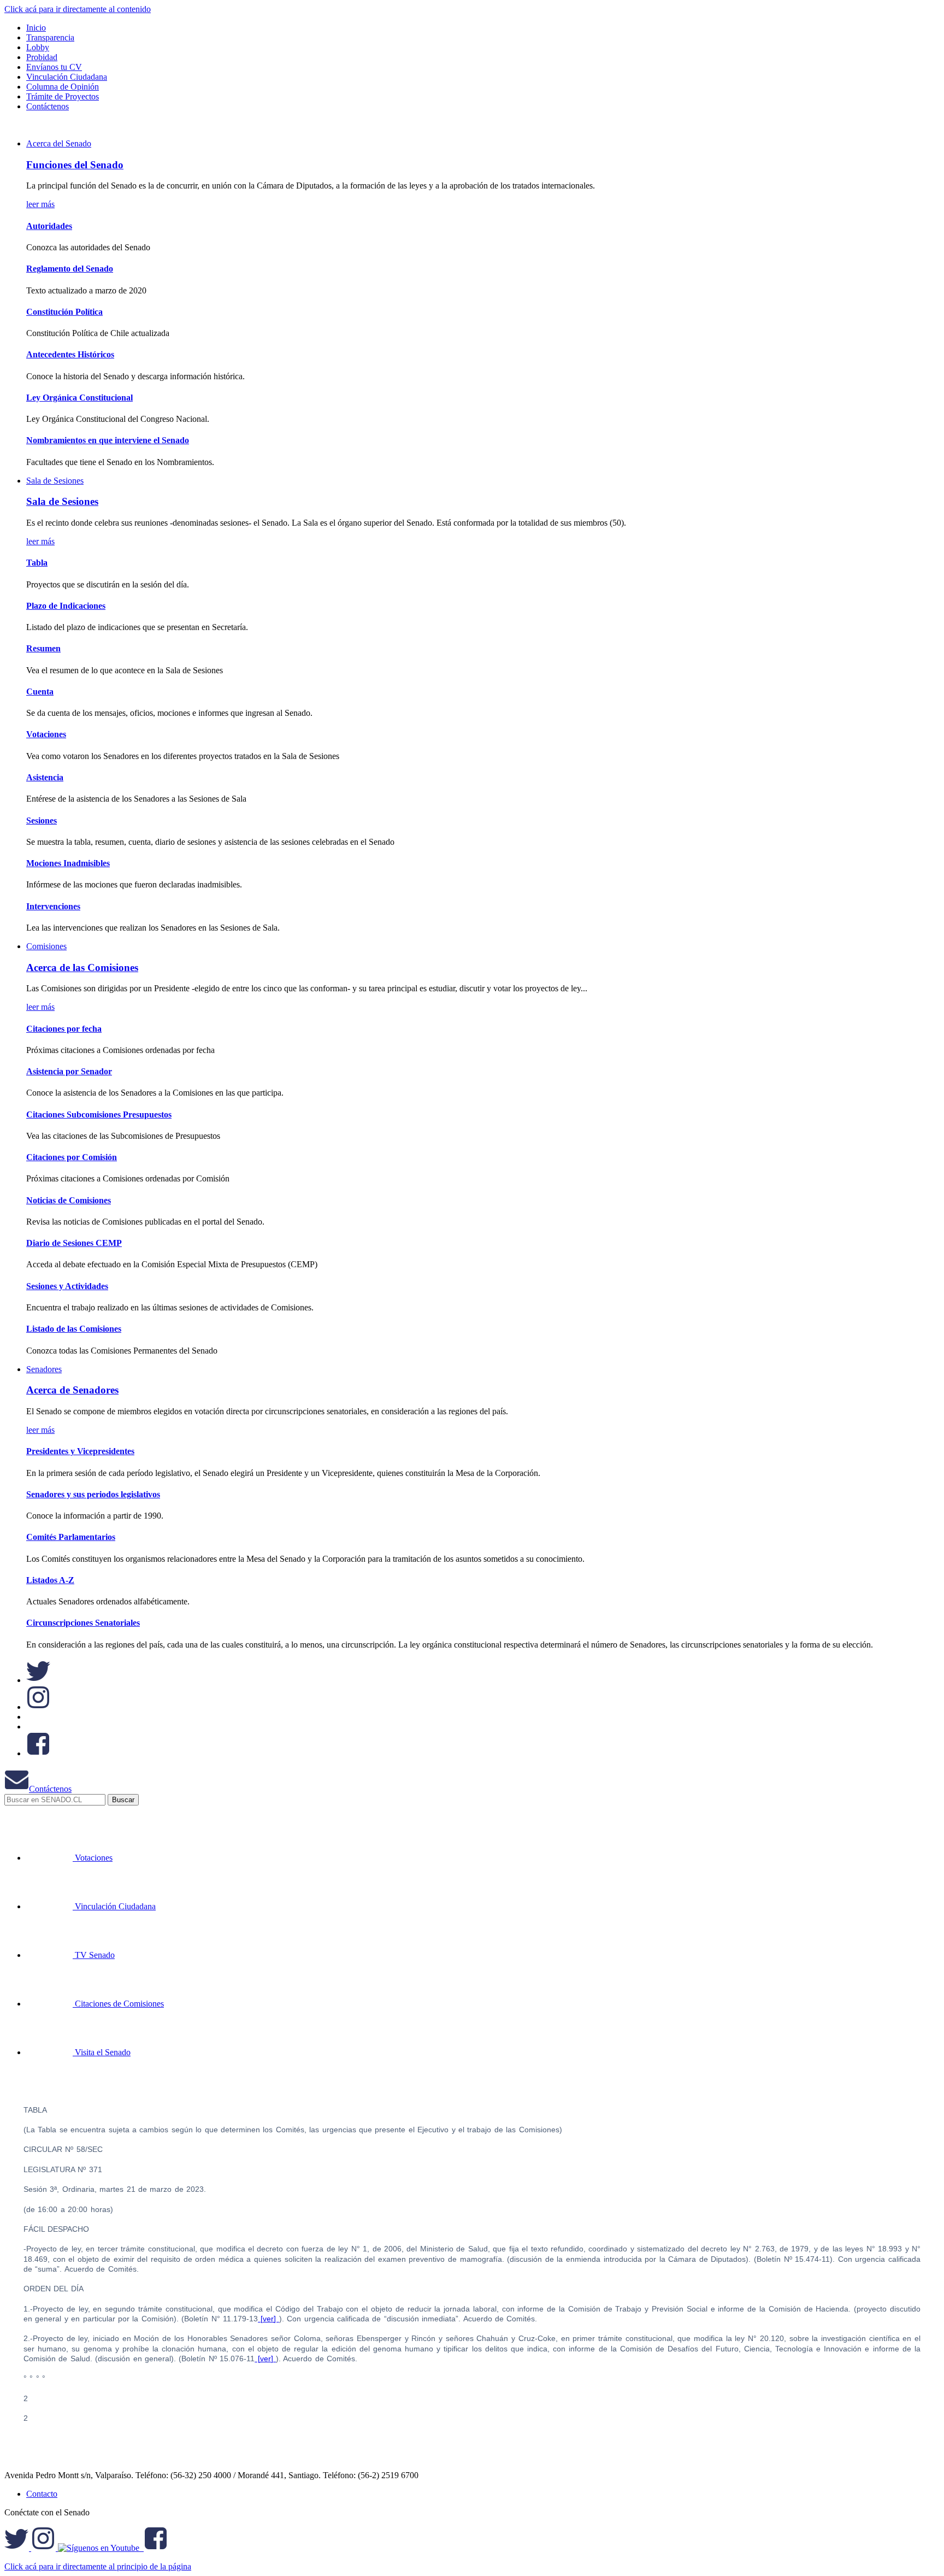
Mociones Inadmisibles (68, 863)
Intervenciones (53, 906)
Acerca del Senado (59, 143)
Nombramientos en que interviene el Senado (108, 440)
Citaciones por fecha (64, 1029)
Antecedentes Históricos (70, 354)
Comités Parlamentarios (71, 1537)
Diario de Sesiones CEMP (74, 1243)
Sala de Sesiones (55, 481)
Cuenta (40, 692)
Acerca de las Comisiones (82, 968)
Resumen (43, 648)
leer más (40, 204)
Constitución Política (64, 312)
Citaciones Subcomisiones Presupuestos (99, 1114)
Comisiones (46, 946)
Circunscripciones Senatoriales (83, 1623)
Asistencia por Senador (69, 1071)
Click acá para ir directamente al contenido (78, 9)
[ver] (269, 2319)
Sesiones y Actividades (67, 1286)
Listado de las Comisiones (74, 1329)
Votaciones (46, 734)
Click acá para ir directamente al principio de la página (98, 2566)
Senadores (44, 1369)
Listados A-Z (50, 1580)
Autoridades (49, 226)
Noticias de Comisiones (69, 1200)
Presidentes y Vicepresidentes (80, 1451)
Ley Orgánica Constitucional (79, 398)
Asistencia (45, 777)
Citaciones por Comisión (72, 1157)
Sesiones (42, 821)
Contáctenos (50, 1789)
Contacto (42, 2494)
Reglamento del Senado (70, 269)
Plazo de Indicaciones (66, 606)
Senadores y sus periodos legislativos (93, 1494)
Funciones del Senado (75, 165)
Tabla (37, 563)
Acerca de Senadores (72, 1390)
